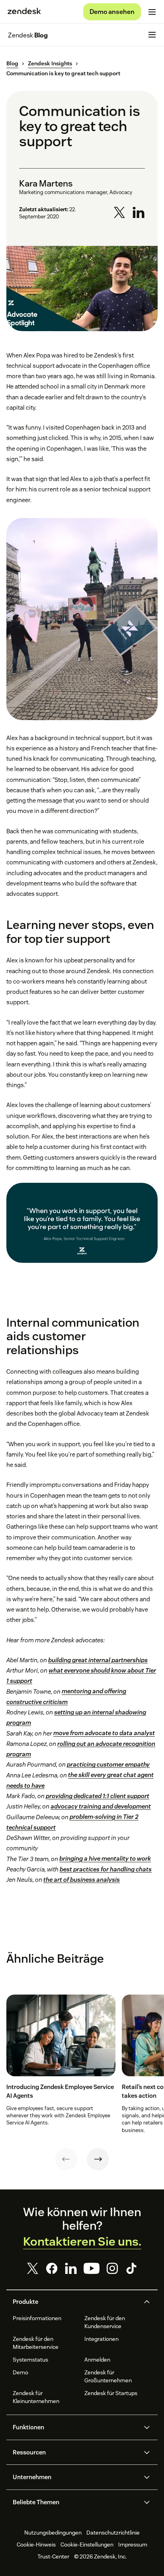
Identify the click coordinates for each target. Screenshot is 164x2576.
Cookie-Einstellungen (87, 2545)
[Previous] (66, 2159)
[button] (75, 2302)
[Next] (98, 2159)
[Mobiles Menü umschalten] (152, 12)
